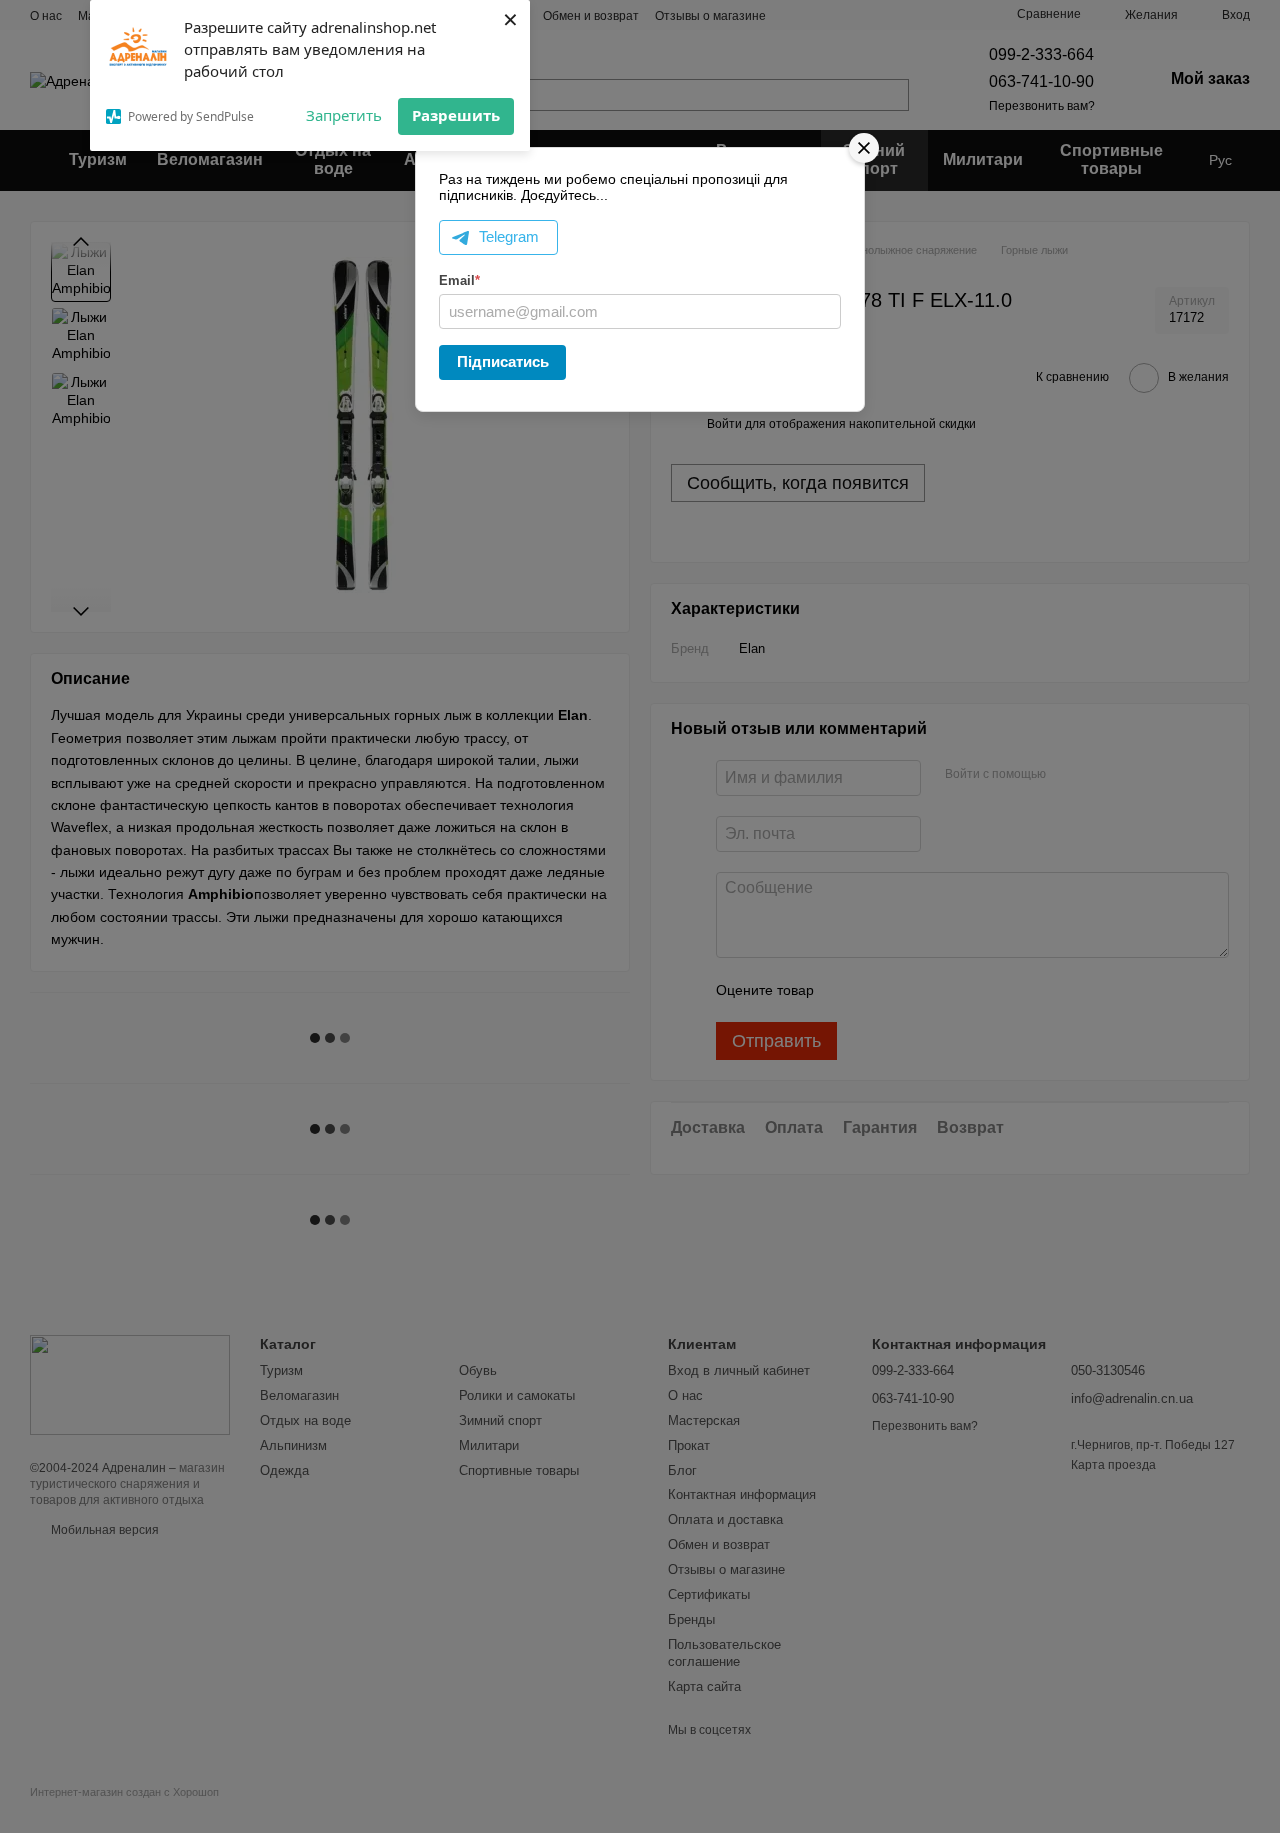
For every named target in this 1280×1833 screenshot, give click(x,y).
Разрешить (456, 115)
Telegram (509, 236)
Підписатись (503, 361)
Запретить (344, 115)
